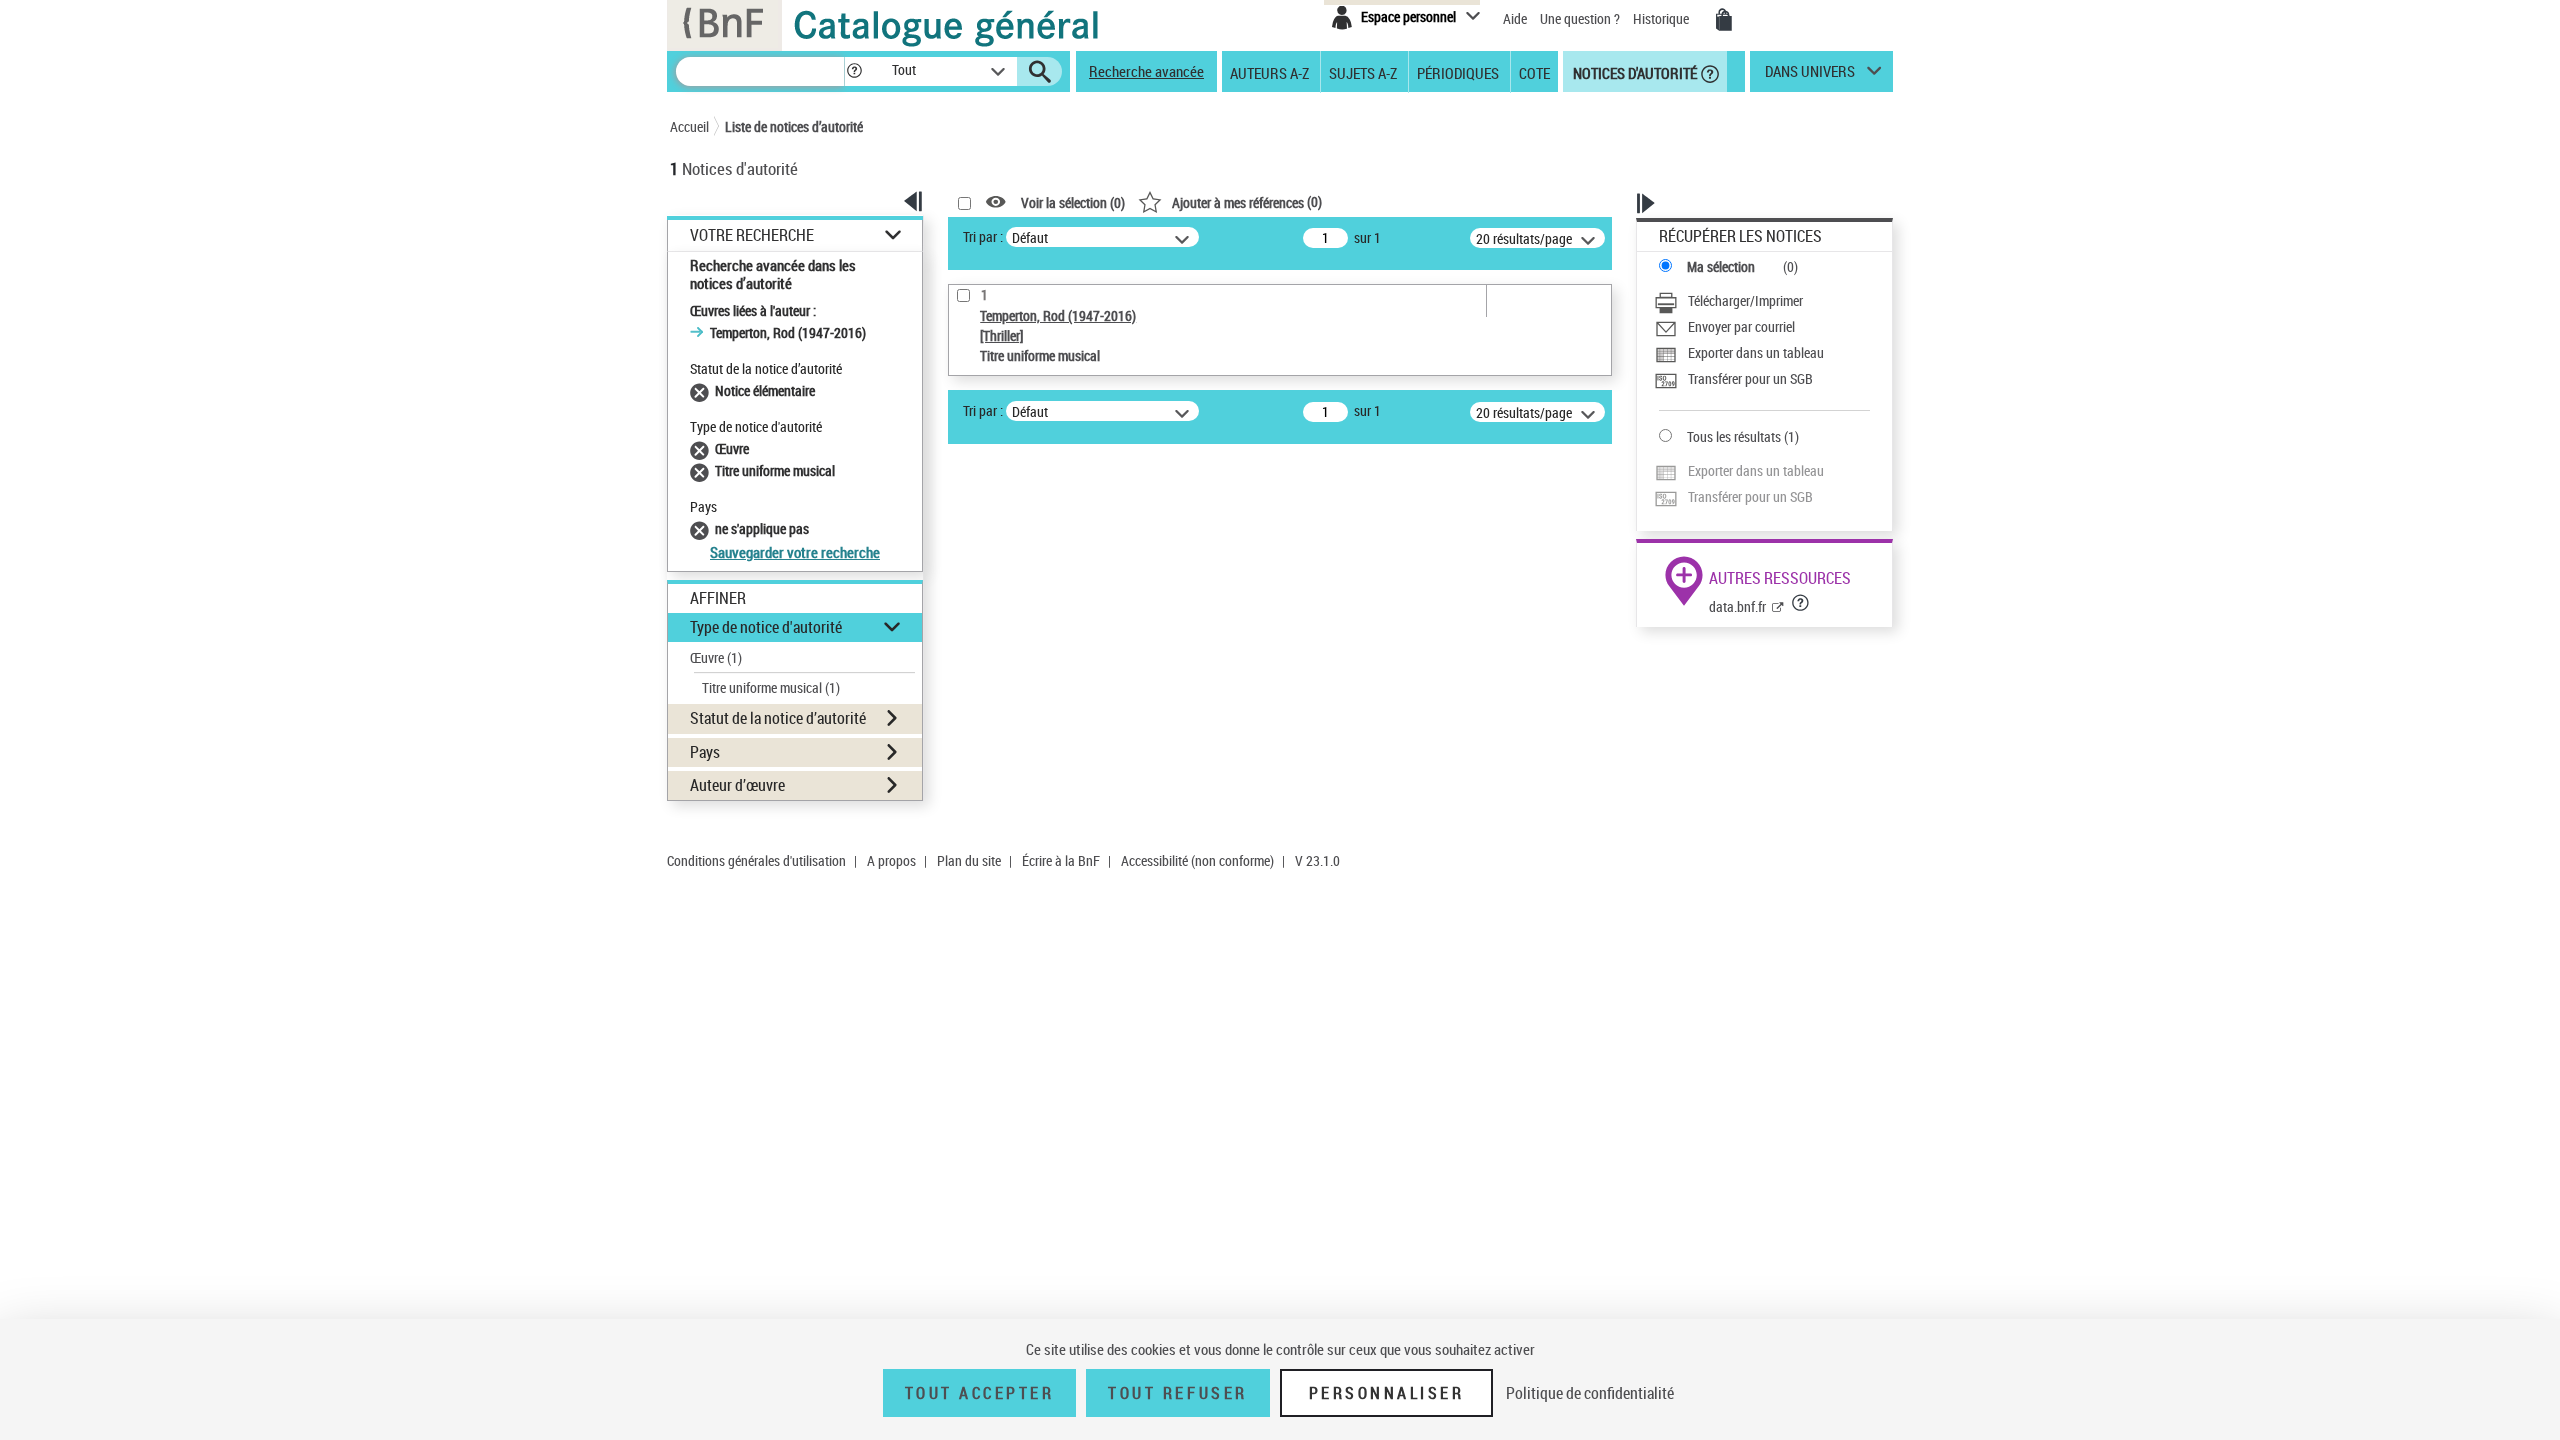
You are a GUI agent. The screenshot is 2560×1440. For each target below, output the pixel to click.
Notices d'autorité (1633, 72)
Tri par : (983, 236)
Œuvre (716, 657)
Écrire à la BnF (1061, 860)
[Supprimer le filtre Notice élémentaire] (702, 390)
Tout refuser (1177, 1393)
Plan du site (969, 860)
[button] (854, 71)
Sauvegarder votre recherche (795, 552)
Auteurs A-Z (1269, 72)
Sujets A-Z (1363, 72)
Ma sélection (1721, 266)
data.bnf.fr (1737, 606)
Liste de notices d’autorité (794, 126)
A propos (891, 860)
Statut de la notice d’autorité (778, 718)
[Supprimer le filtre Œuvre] (702, 448)
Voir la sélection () (1073, 202)
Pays (705, 752)
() (1247, 201)
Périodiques (1458, 72)
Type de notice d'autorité (766, 627)
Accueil (689, 126)
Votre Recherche (752, 235)
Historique (1662, 18)
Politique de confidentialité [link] (1590, 1393)
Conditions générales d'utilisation (756, 860)
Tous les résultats (1734, 436)
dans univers (1810, 76)
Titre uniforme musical (771, 687)
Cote (1534, 72)
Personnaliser (1387, 1393)
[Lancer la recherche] (1040, 72)
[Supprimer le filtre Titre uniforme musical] (702, 470)
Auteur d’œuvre (737, 785)
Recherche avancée (1146, 71)
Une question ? (1581, 18)
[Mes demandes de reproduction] (1724, 20)
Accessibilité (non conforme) (1197, 860)
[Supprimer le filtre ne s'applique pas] (702, 528)
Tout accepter (980, 1393)
